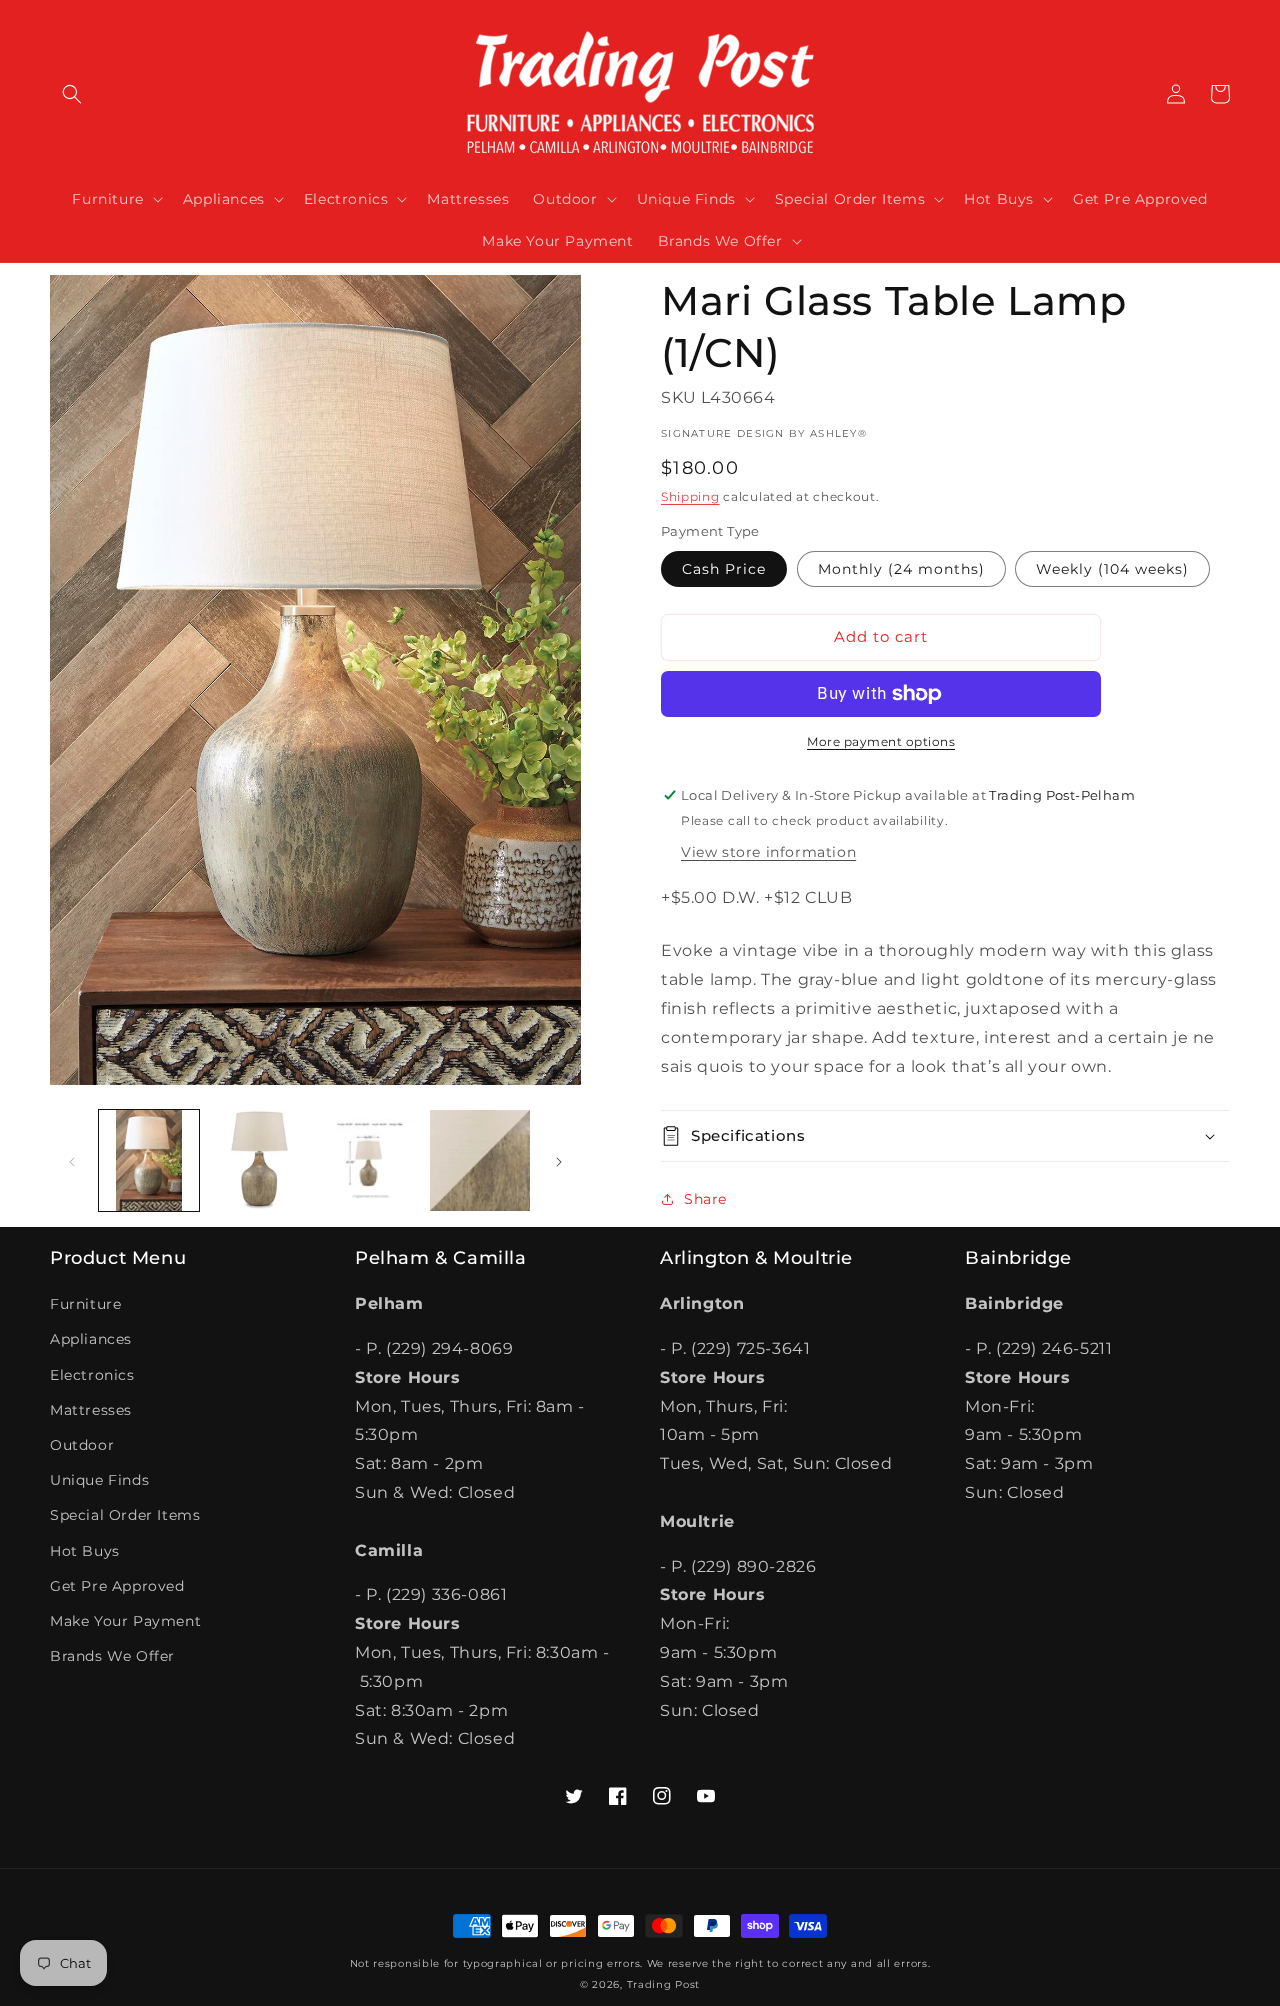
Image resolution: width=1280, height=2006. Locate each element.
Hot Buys (85, 1551)
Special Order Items (125, 1515)
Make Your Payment (125, 1621)
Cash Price (724, 569)
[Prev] (72, 1160)
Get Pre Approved (117, 1586)
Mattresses (91, 1410)
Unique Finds (99, 1480)
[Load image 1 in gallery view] (149, 1160)
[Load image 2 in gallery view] (259, 1160)
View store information (768, 852)
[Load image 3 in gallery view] (370, 1160)
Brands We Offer (112, 1656)
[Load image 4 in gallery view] (480, 1160)
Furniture (85, 1304)
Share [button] (705, 1199)
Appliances (91, 1339)
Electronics (92, 1375)
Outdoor (82, 1445)
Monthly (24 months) (901, 569)
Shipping (690, 496)
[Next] (559, 1160)
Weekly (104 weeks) (1112, 569)
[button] (72, 94)
